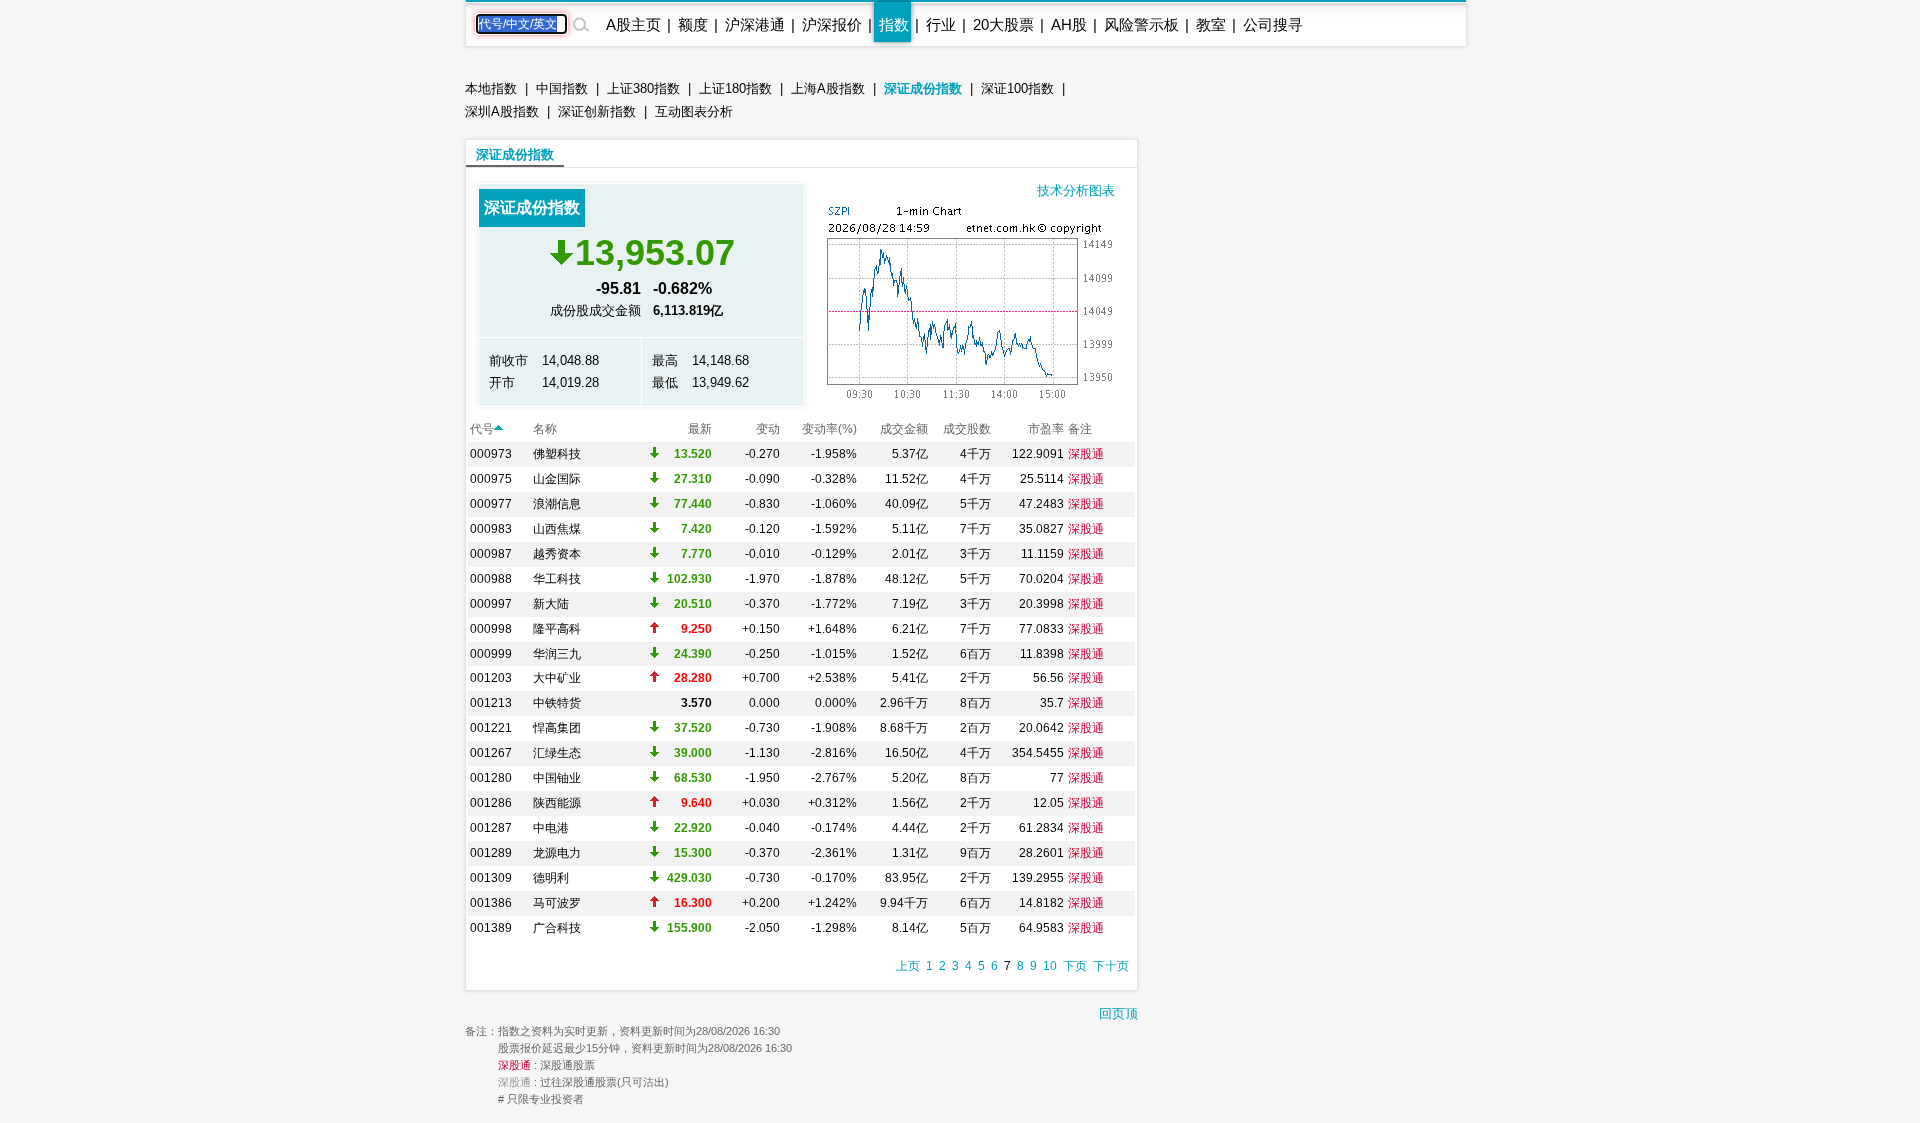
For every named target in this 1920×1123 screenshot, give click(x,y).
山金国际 (557, 479)
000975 (491, 479)
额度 (693, 24)
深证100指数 (1017, 88)
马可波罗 (557, 903)
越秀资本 (557, 554)
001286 (491, 803)
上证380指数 (643, 88)
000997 (491, 604)
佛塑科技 (557, 454)
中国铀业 (557, 778)
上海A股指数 (828, 88)
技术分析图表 (1076, 190)
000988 (491, 579)
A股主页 (633, 24)
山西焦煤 (557, 529)
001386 (491, 903)
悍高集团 (557, 728)
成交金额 (904, 429)
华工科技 (557, 579)
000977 (491, 504)
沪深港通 (755, 24)
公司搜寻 (1273, 24)
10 (1050, 966)
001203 (491, 678)
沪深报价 (832, 24)
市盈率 (1046, 429)
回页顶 (1118, 1013)
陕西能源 (557, 803)
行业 (941, 24)
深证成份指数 (923, 88)
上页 (908, 966)
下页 (1075, 966)
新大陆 (551, 604)
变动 (768, 429)
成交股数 (967, 429)
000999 (491, 654)
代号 (482, 429)
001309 (491, 878)
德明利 (551, 878)
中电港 (551, 828)
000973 (491, 454)
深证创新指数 (597, 111)
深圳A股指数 (502, 111)
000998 (491, 629)
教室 (1211, 24)
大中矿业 (557, 678)
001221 (491, 728)
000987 (491, 554)
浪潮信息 (557, 504)
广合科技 (557, 928)
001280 (491, 778)
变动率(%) (829, 429)
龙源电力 (557, 853)
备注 (1080, 429)
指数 (894, 24)
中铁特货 (557, 703)
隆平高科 (557, 629)
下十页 (1111, 966)
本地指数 (491, 88)
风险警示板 (1141, 24)
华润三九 (557, 654)
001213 (491, 703)
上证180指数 (735, 88)
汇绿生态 (557, 753)
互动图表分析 (694, 111)
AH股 (1069, 24)
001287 (491, 828)
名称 (545, 429)
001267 (491, 753)
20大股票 (1003, 24)
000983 (491, 529)
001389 (491, 928)
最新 (700, 429)
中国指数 (562, 88)
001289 (491, 853)
